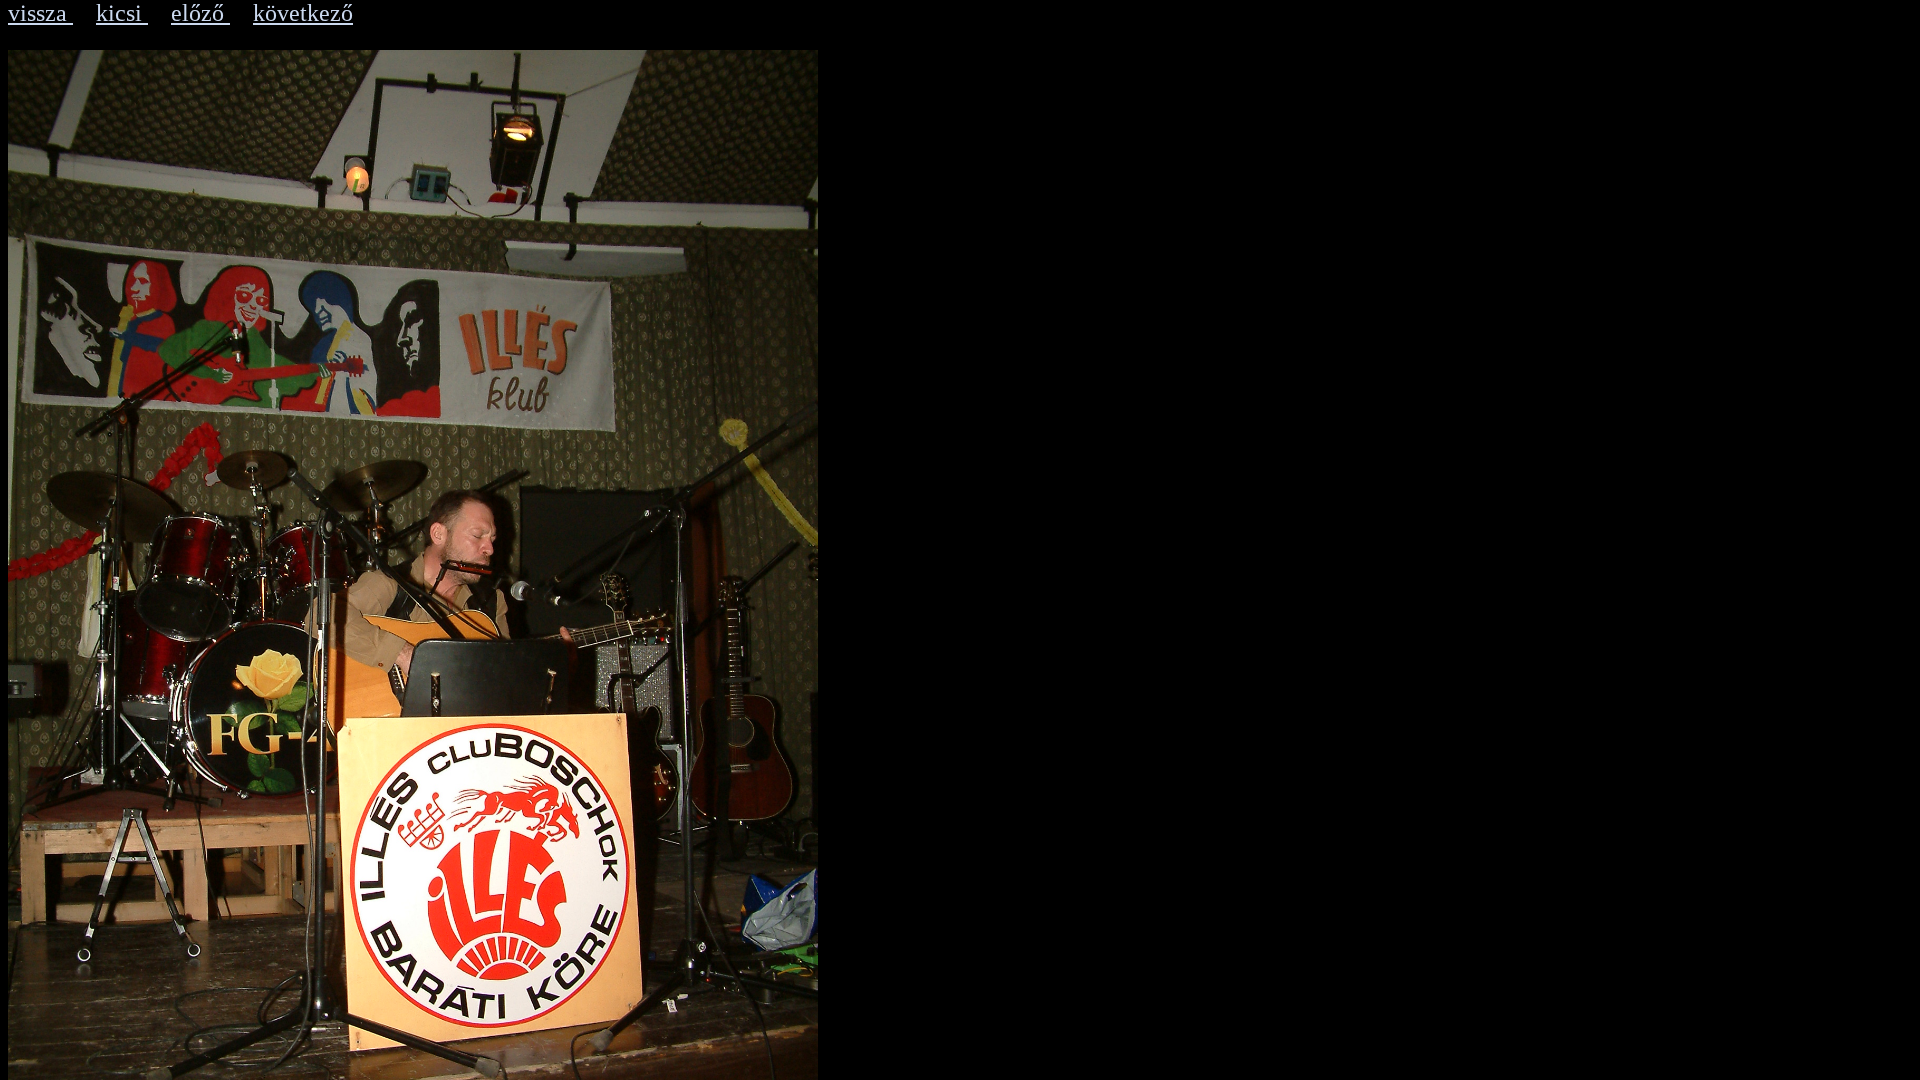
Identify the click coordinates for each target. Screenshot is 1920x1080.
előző (200, 13)
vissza (40, 13)
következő (303, 13)
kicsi (122, 13)
